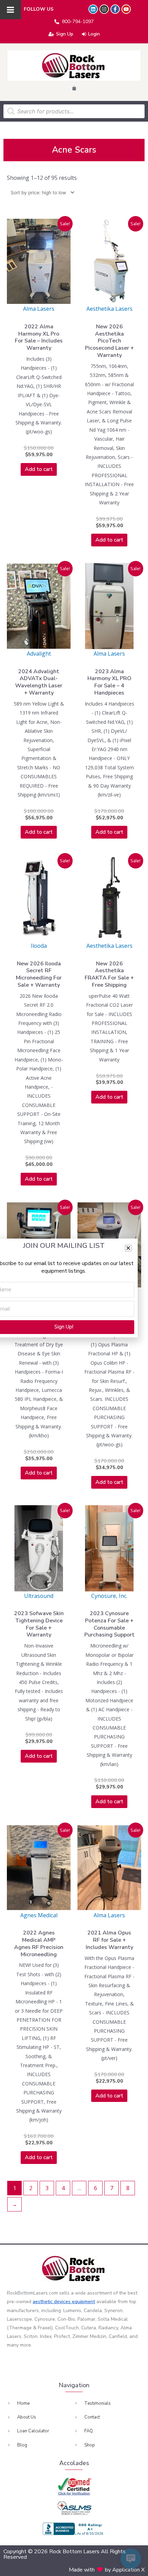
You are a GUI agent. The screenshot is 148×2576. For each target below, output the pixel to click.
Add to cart (39, 469)
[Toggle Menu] (10, 10)
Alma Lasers (39, 309)
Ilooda (39, 946)
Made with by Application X (107, 2570)
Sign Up (65, 34)
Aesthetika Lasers (109, 309)
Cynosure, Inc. (109, 1596)
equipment (83, 2302)
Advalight (39, 654)
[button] (128, 1248)
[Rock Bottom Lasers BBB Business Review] (74, 2529)
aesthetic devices (52, 2302)
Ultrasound (39, 1596)
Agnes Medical (39, 1915)
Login (94, 34)
